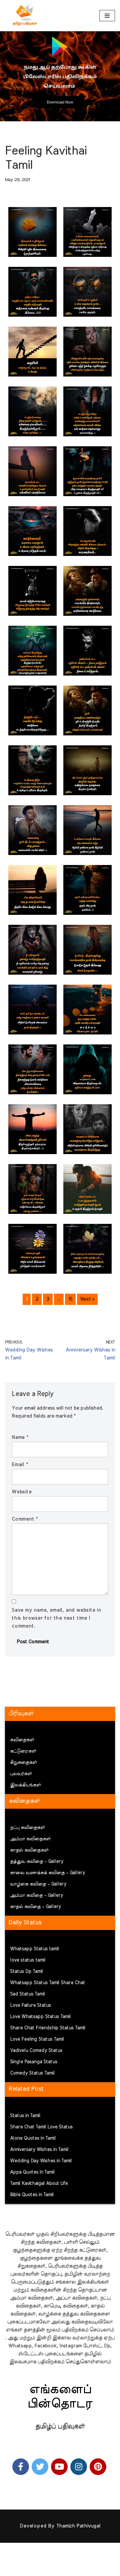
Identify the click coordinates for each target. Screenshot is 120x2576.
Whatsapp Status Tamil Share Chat (47, 1983)
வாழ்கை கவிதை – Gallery (38, 1884)
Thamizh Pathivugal (78, 2526)
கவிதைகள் (22, 1740)
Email (20, 1465)
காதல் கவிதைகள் (29, 1850)
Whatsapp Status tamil (34, 1949)
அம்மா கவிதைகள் (30, 1839)
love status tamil (28, 1960)
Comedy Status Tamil (32, 2073)
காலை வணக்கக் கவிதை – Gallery (47, 1873)
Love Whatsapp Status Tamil (40, 2017)
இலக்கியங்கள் (25, 1785)
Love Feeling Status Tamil (37, 2039)
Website (22, 1492)
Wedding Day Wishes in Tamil (41, 2161)
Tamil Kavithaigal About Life (39, 2184)
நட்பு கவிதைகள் (27, 1828)
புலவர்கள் (21, 1774)
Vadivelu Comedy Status (36, 2051)
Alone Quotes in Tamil (33, 2138)
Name (20, 1437)
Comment (25, 1519)
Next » (87, 1299)
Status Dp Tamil (26, 1972)
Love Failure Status (30, 2005)
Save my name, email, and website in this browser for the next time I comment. (56, 1618)
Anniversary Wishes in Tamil (39, 2150)
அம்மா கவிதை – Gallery (36, 1895)
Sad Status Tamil (27, 1994)
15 (70, 1299)
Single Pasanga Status (34, 2062)
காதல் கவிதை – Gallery (35, 1907)
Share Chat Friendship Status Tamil (48, 2028)
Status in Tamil (25, 2116)
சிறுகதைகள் (23, 1763)
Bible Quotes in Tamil (32, 2195)
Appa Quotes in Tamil (32, 2172)
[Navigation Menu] (107, 16)
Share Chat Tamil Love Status (41, 2127)
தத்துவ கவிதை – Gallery (37, 1862)
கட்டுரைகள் (23, 1751)
